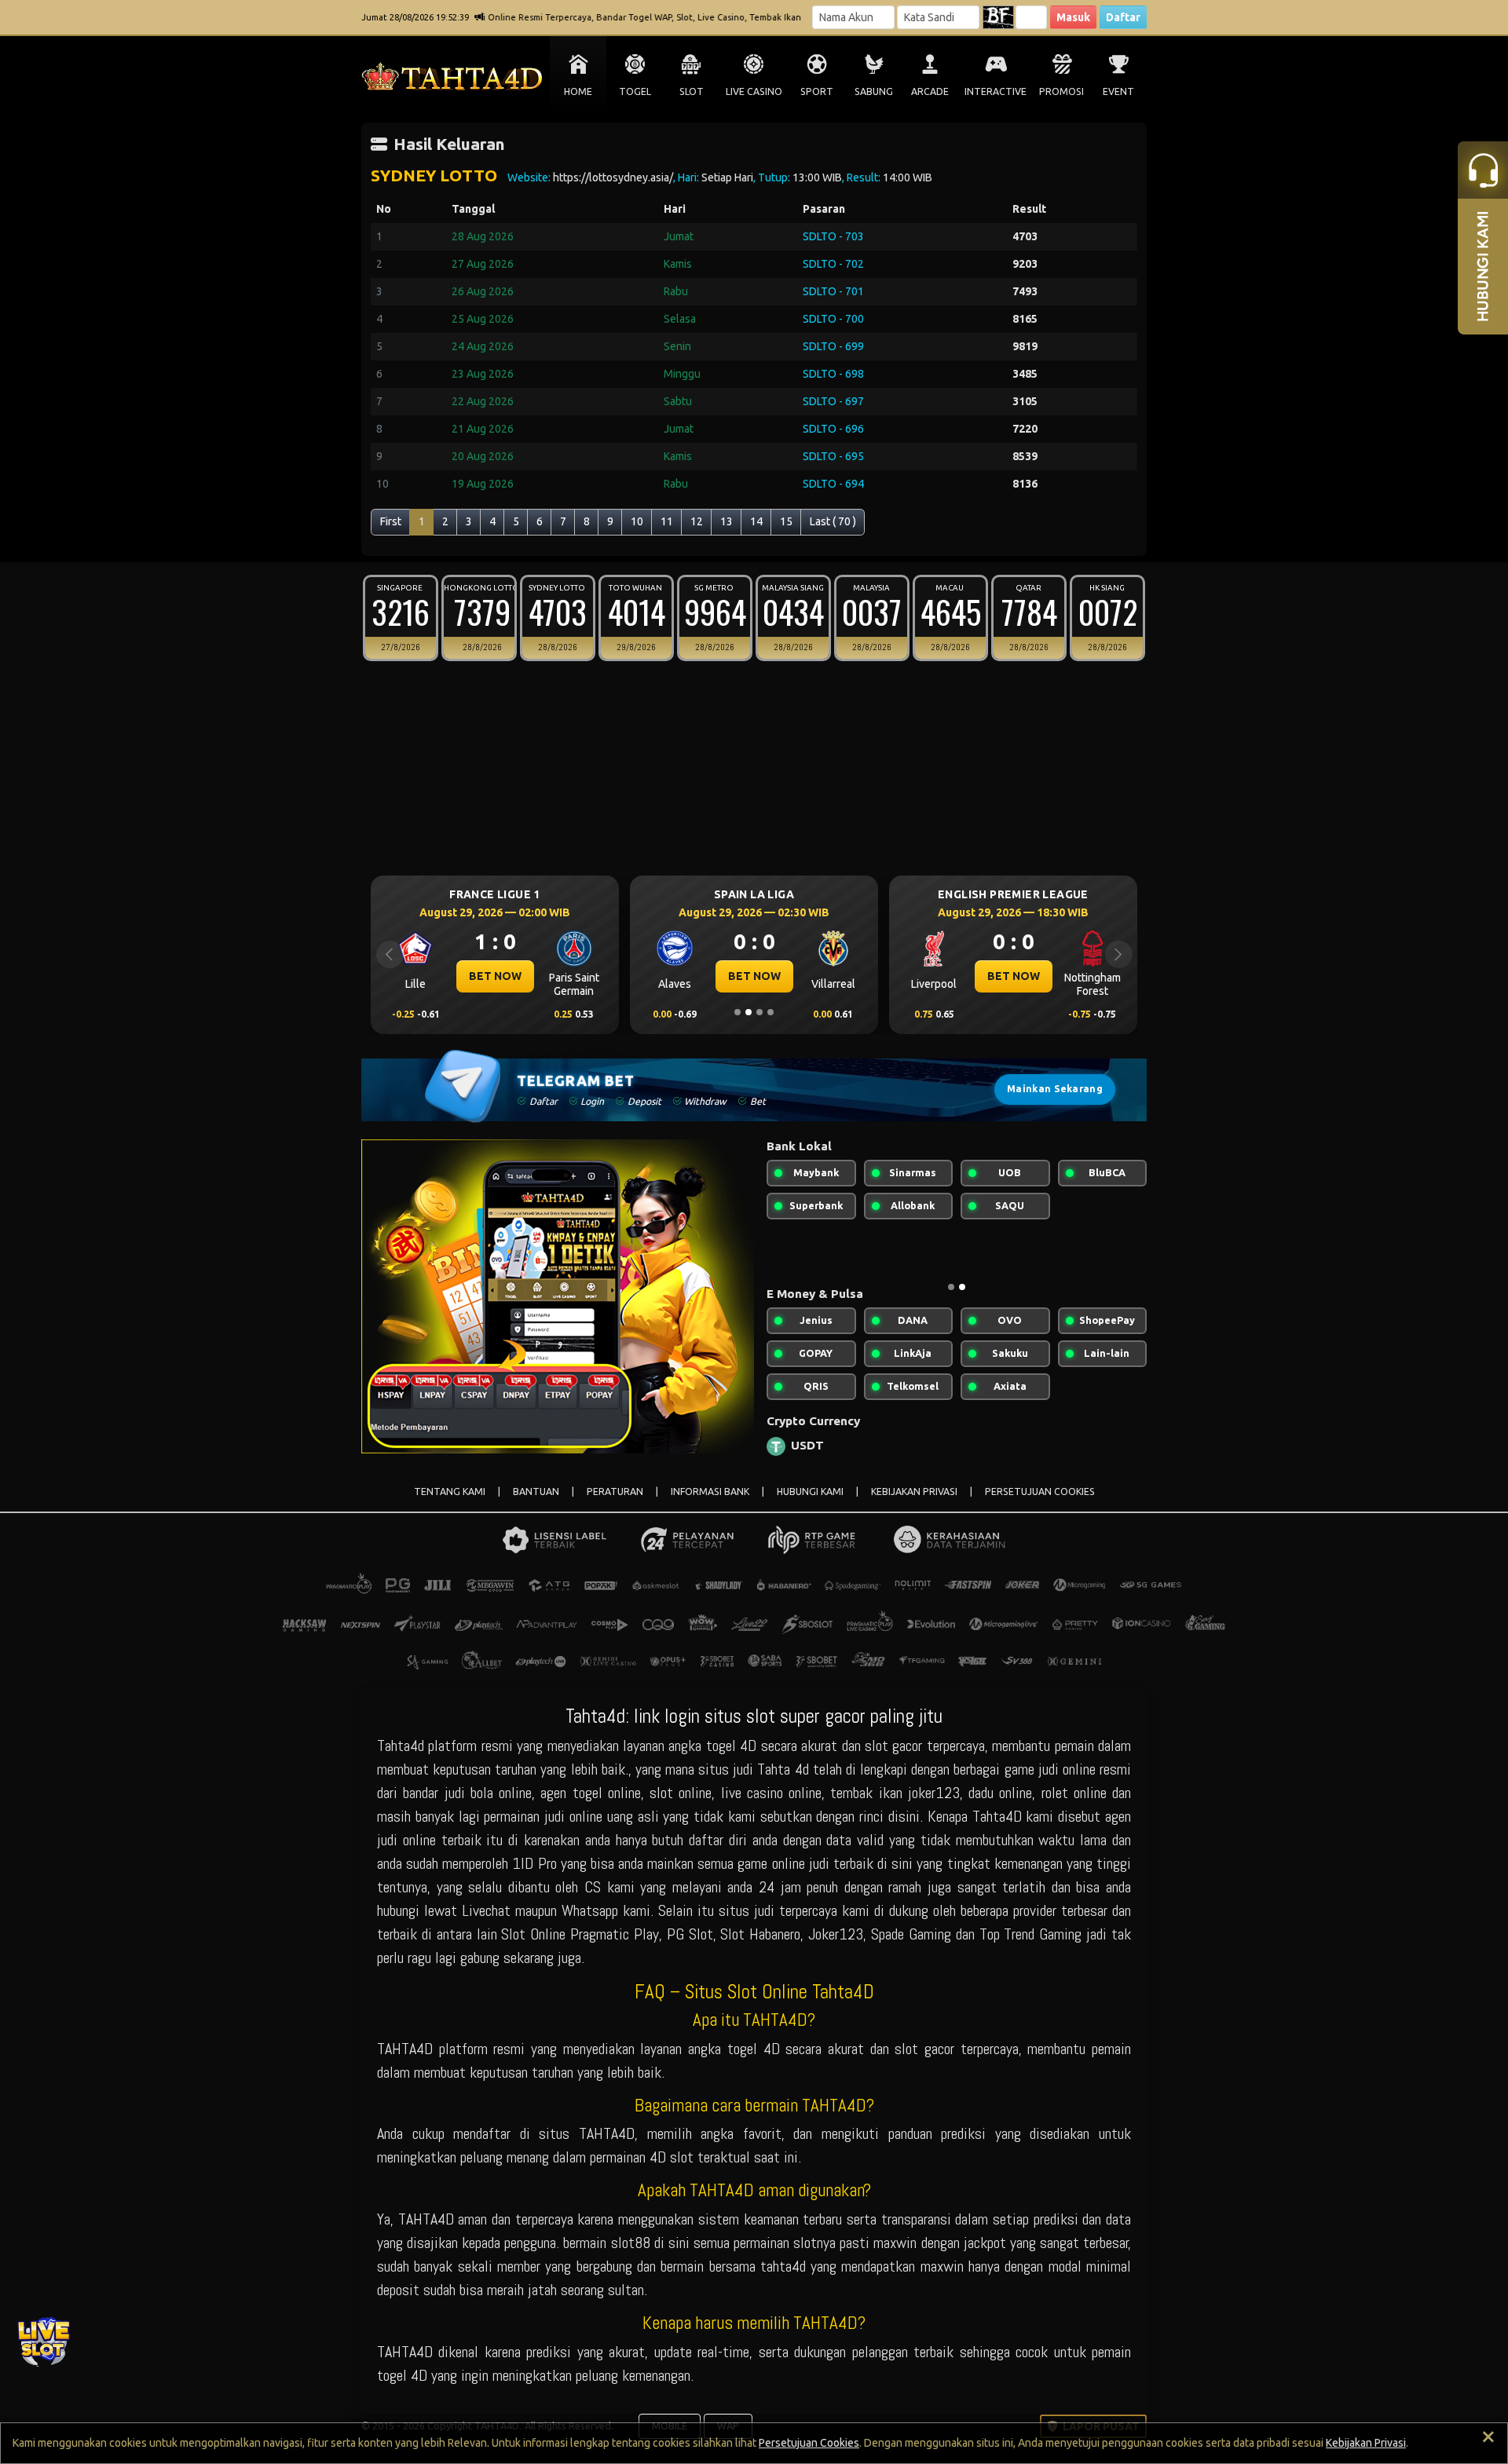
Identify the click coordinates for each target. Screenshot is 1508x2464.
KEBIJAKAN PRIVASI (914, 1492)
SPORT (817, 91)
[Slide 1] (738, 1012)
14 (756, 521)
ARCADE (930, 91)
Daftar (1123, 17)
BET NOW (630, 976)
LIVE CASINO (754, 91)
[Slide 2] (749, 1012)
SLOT (692, 91)
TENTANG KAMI (450, 1492)
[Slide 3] (759, 1012)
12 (697, 521)
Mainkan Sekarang (1055, 1089)
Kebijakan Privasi (1366, 2443)
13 (727, 521)
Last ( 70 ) (833, 521)
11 (667, 521)
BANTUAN (536, 1492)
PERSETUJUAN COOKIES (1040, 1492)
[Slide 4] (770, 1012)
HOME (578, 91)
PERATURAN (615, 1492)
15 (786, 521)
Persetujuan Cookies (809, 2443)
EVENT (1118, 91)
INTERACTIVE (996, 91)
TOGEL (635, 91)
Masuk (1073, 17)
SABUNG (874, 91)
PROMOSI (1061, 91)
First (391, 521)
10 (637, 521)
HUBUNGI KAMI (810, 1492)
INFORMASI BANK (710, 1492)
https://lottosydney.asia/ (613, 177)
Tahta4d (401, 1746)
